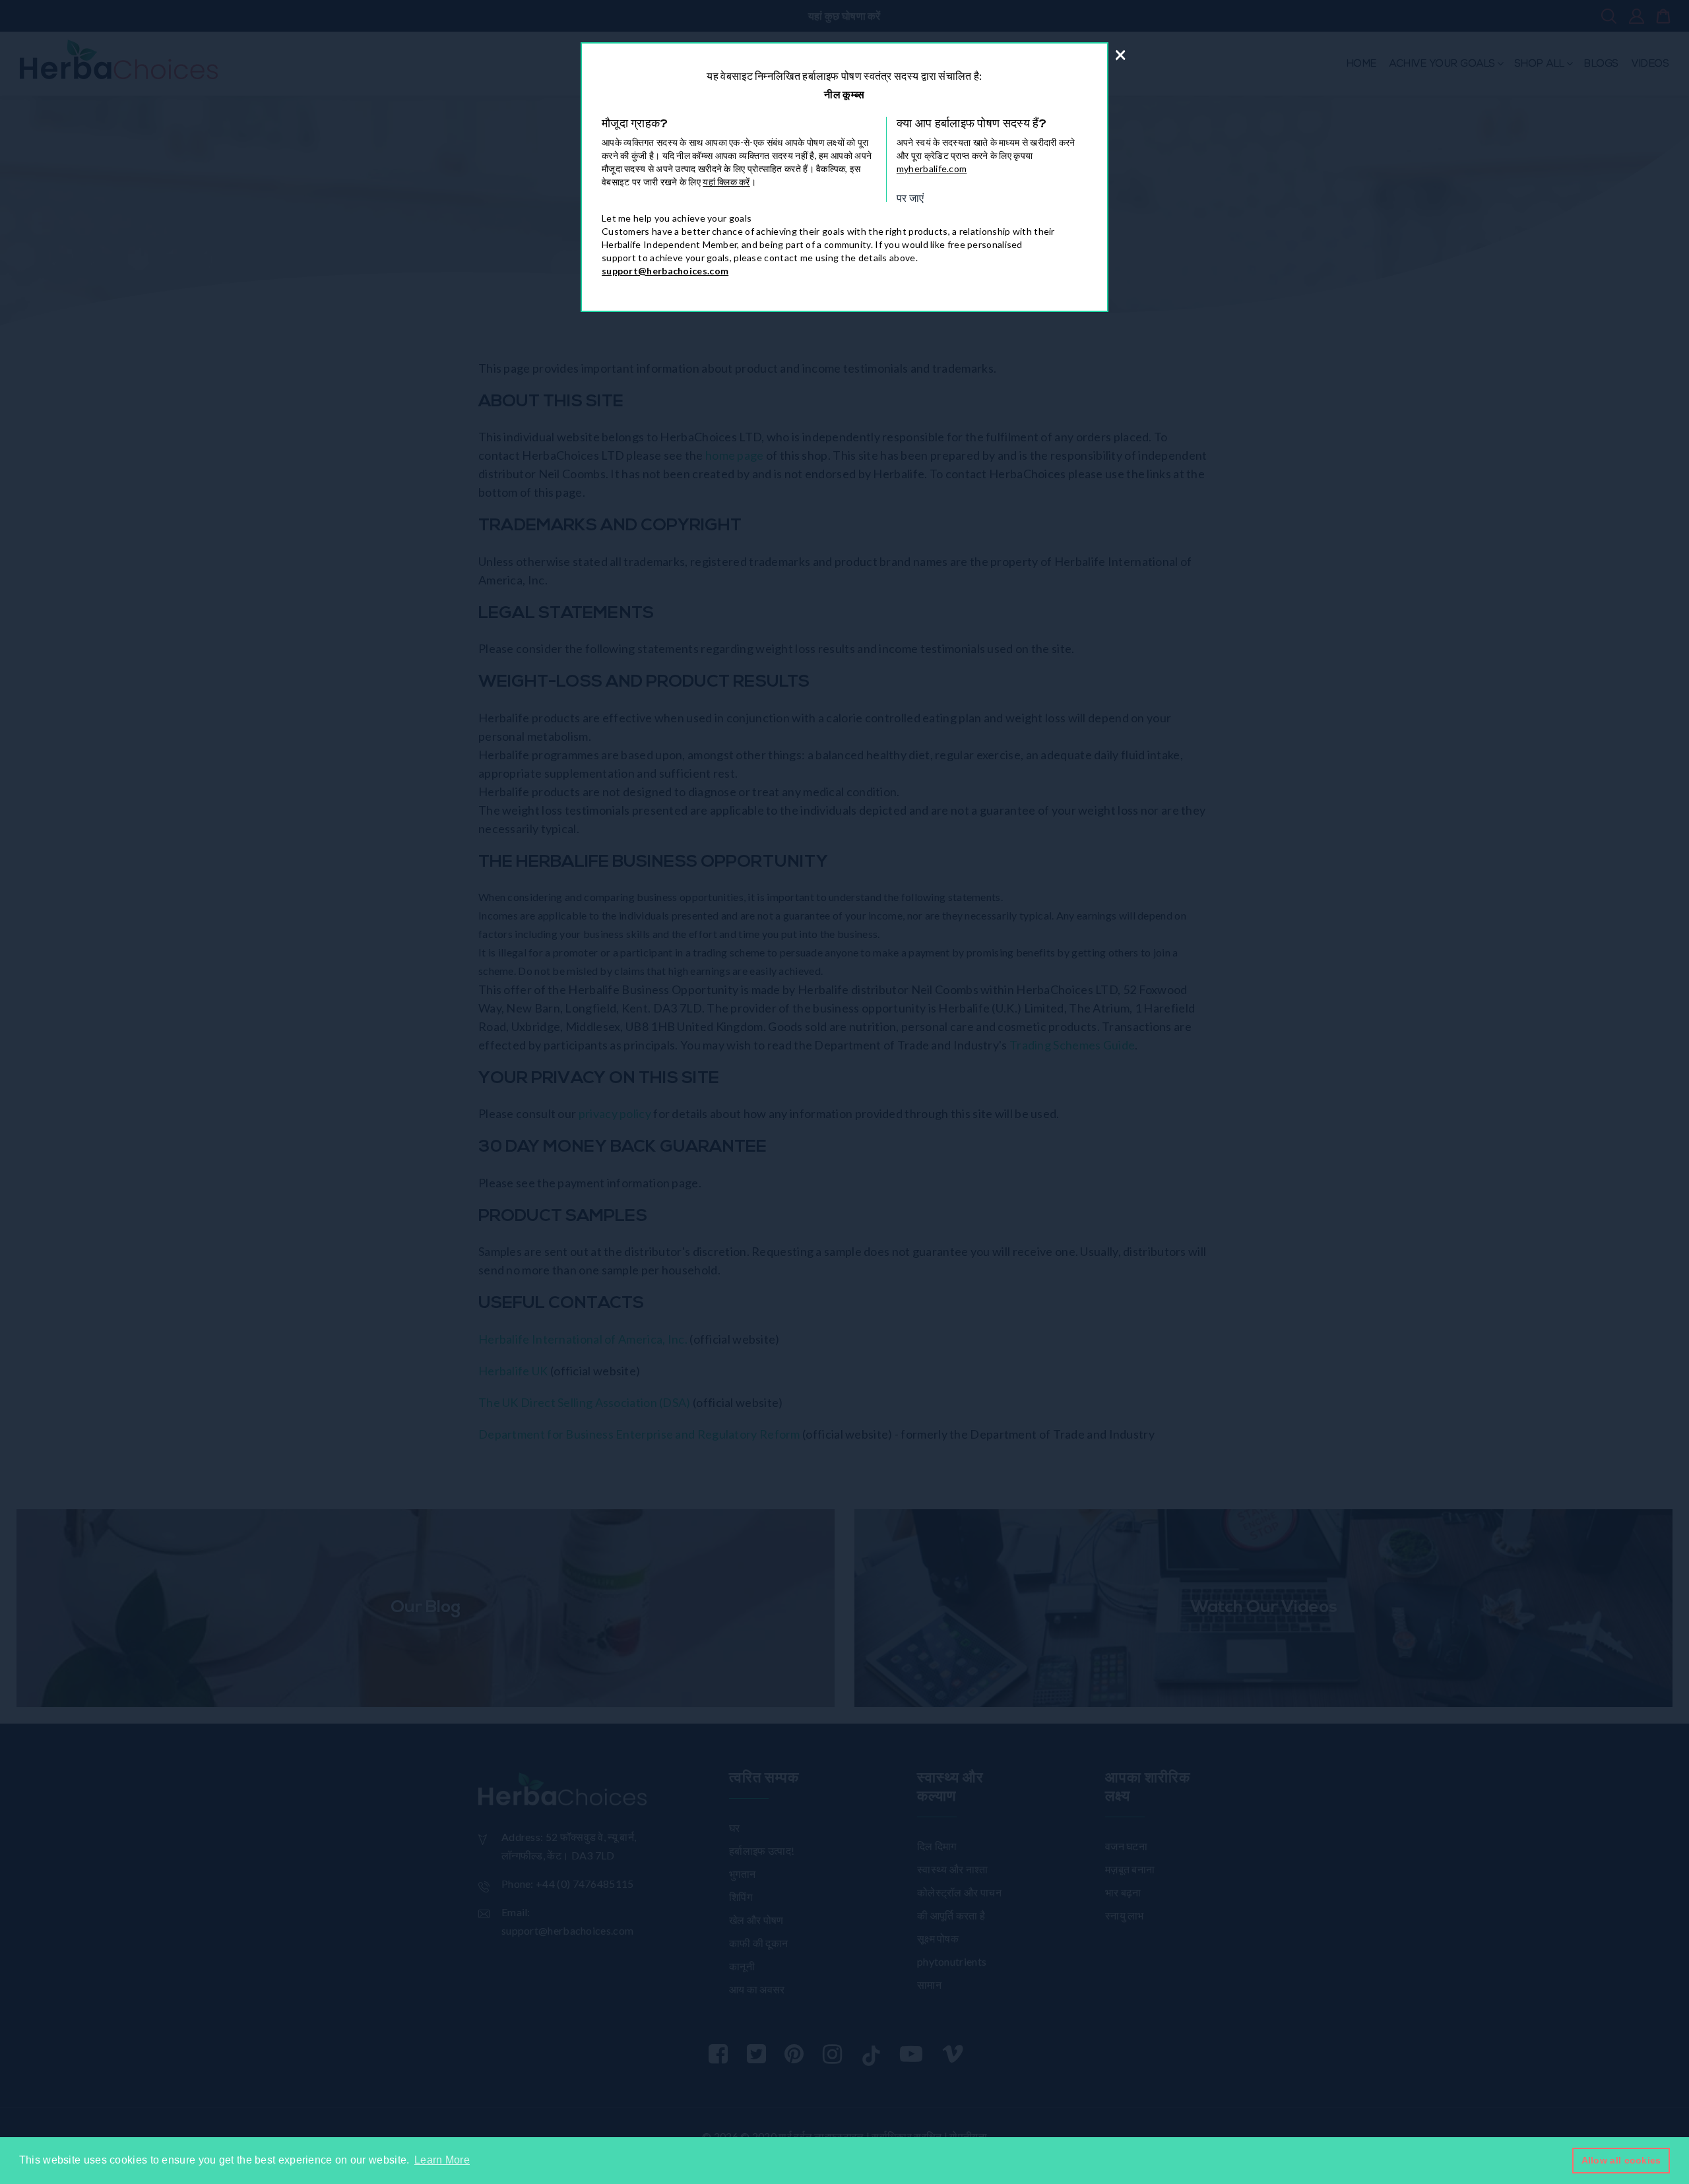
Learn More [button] (442, 2160)
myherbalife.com (932, 169)
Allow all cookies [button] (1621, 2160)
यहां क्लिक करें (726, 182)
